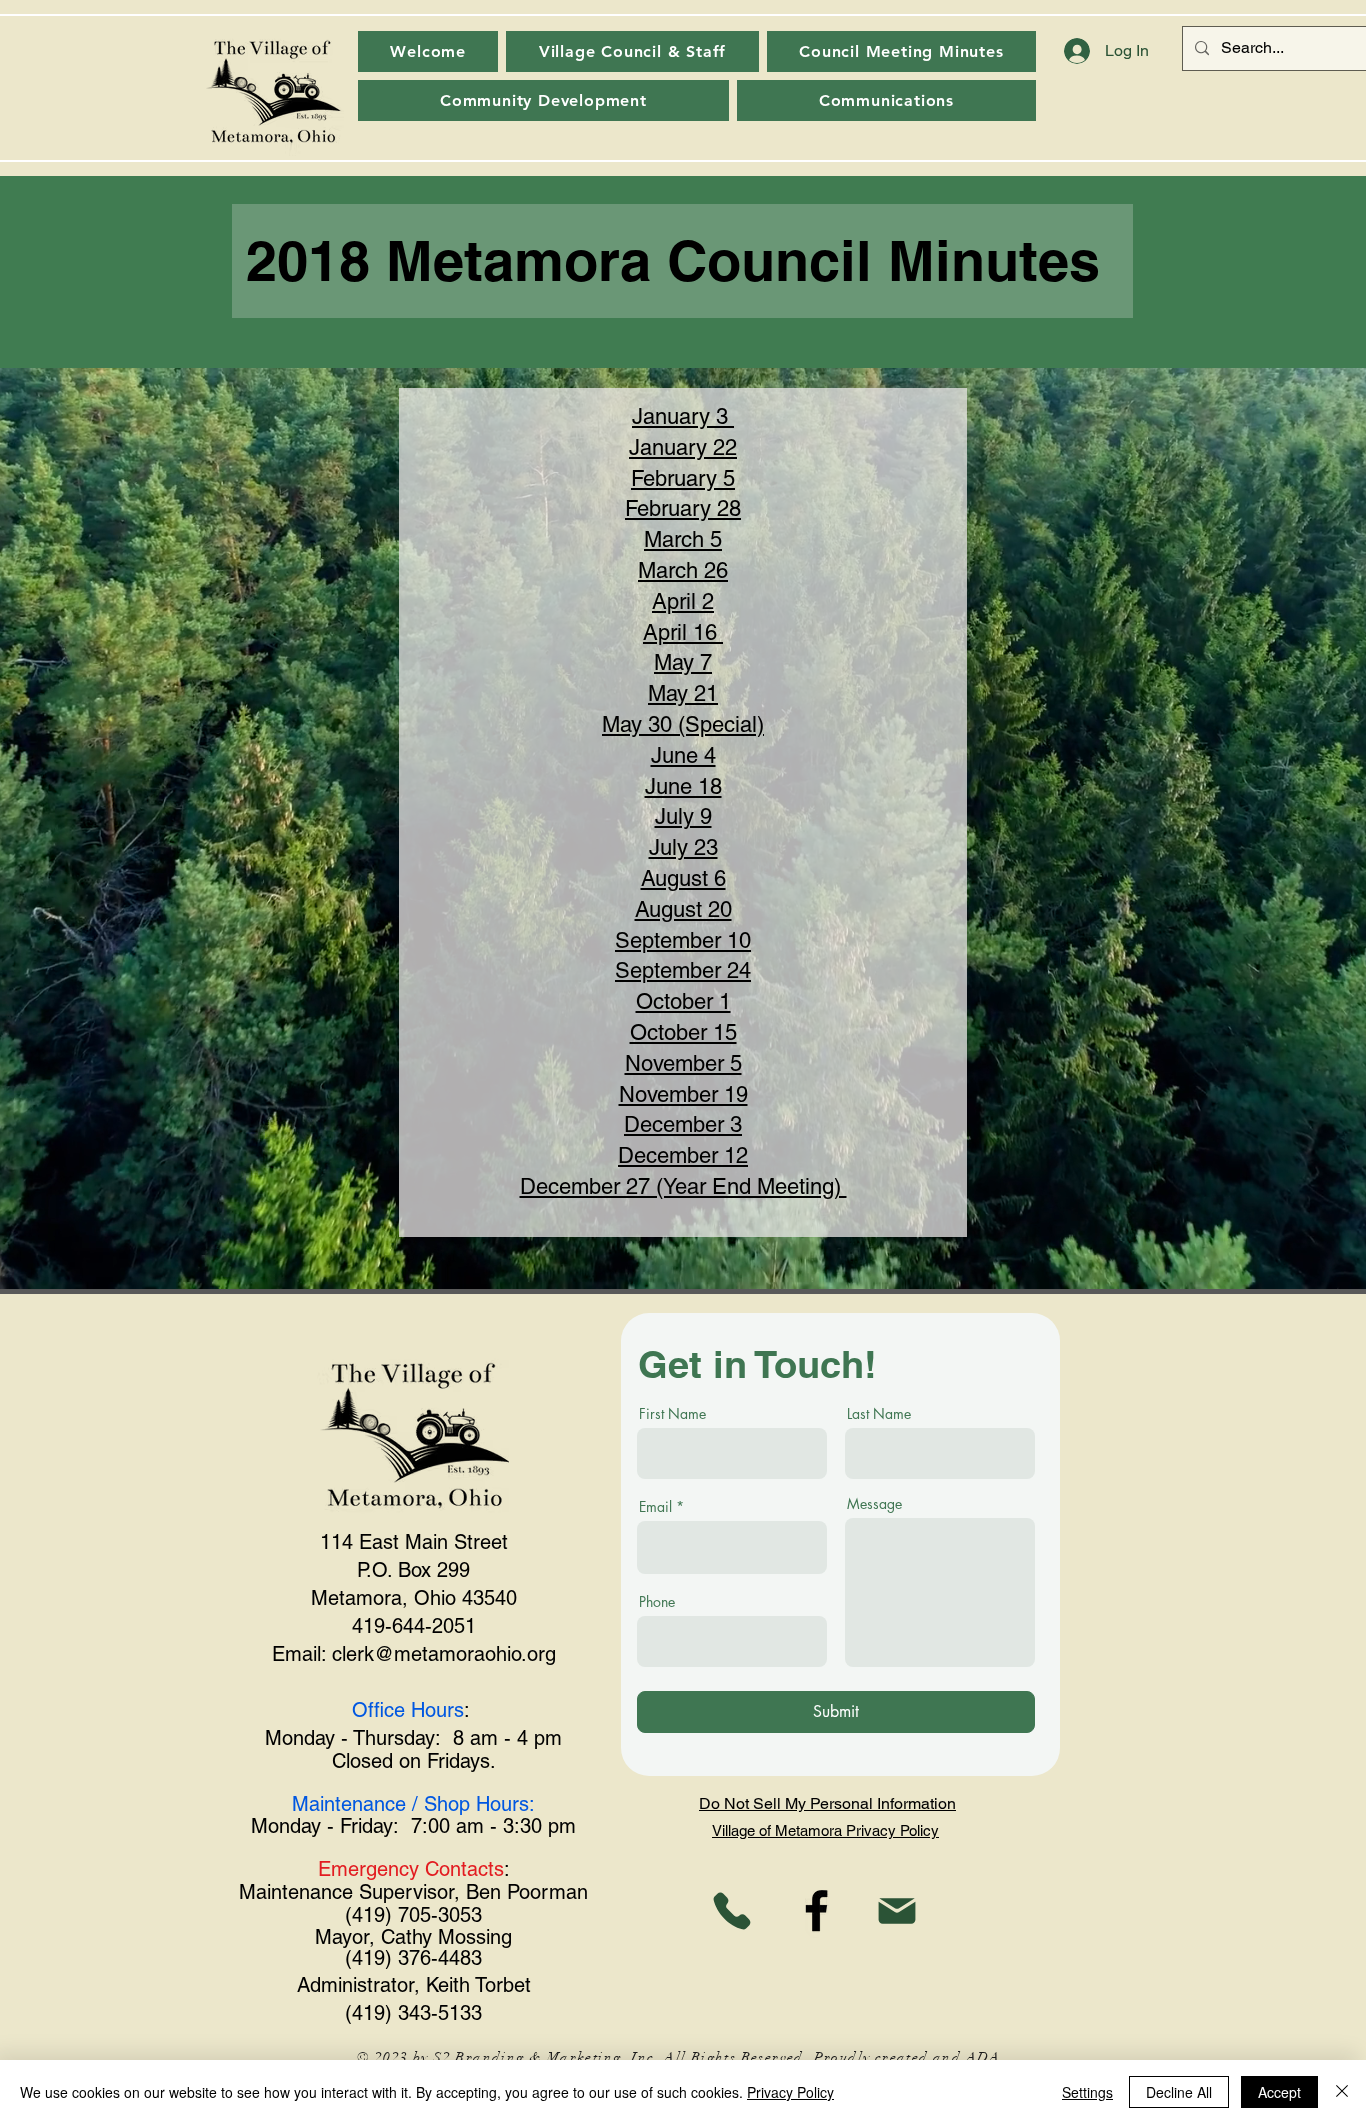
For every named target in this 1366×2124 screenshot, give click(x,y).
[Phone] (731, 1910)
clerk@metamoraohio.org (444, 1654)
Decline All (1179, 2092)
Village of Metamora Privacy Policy (825, 1830)
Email (655, 1507)
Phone (657, 1602)
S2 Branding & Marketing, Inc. (546, 2057)
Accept (1279, 2092)
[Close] (1342, 2092)
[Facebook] (816, 1910)
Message (874, 1504)
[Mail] (897, 1910)
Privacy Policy (790, 2092)
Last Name (879, 1414)
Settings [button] (1087, 2092)
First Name (672, 1414)
